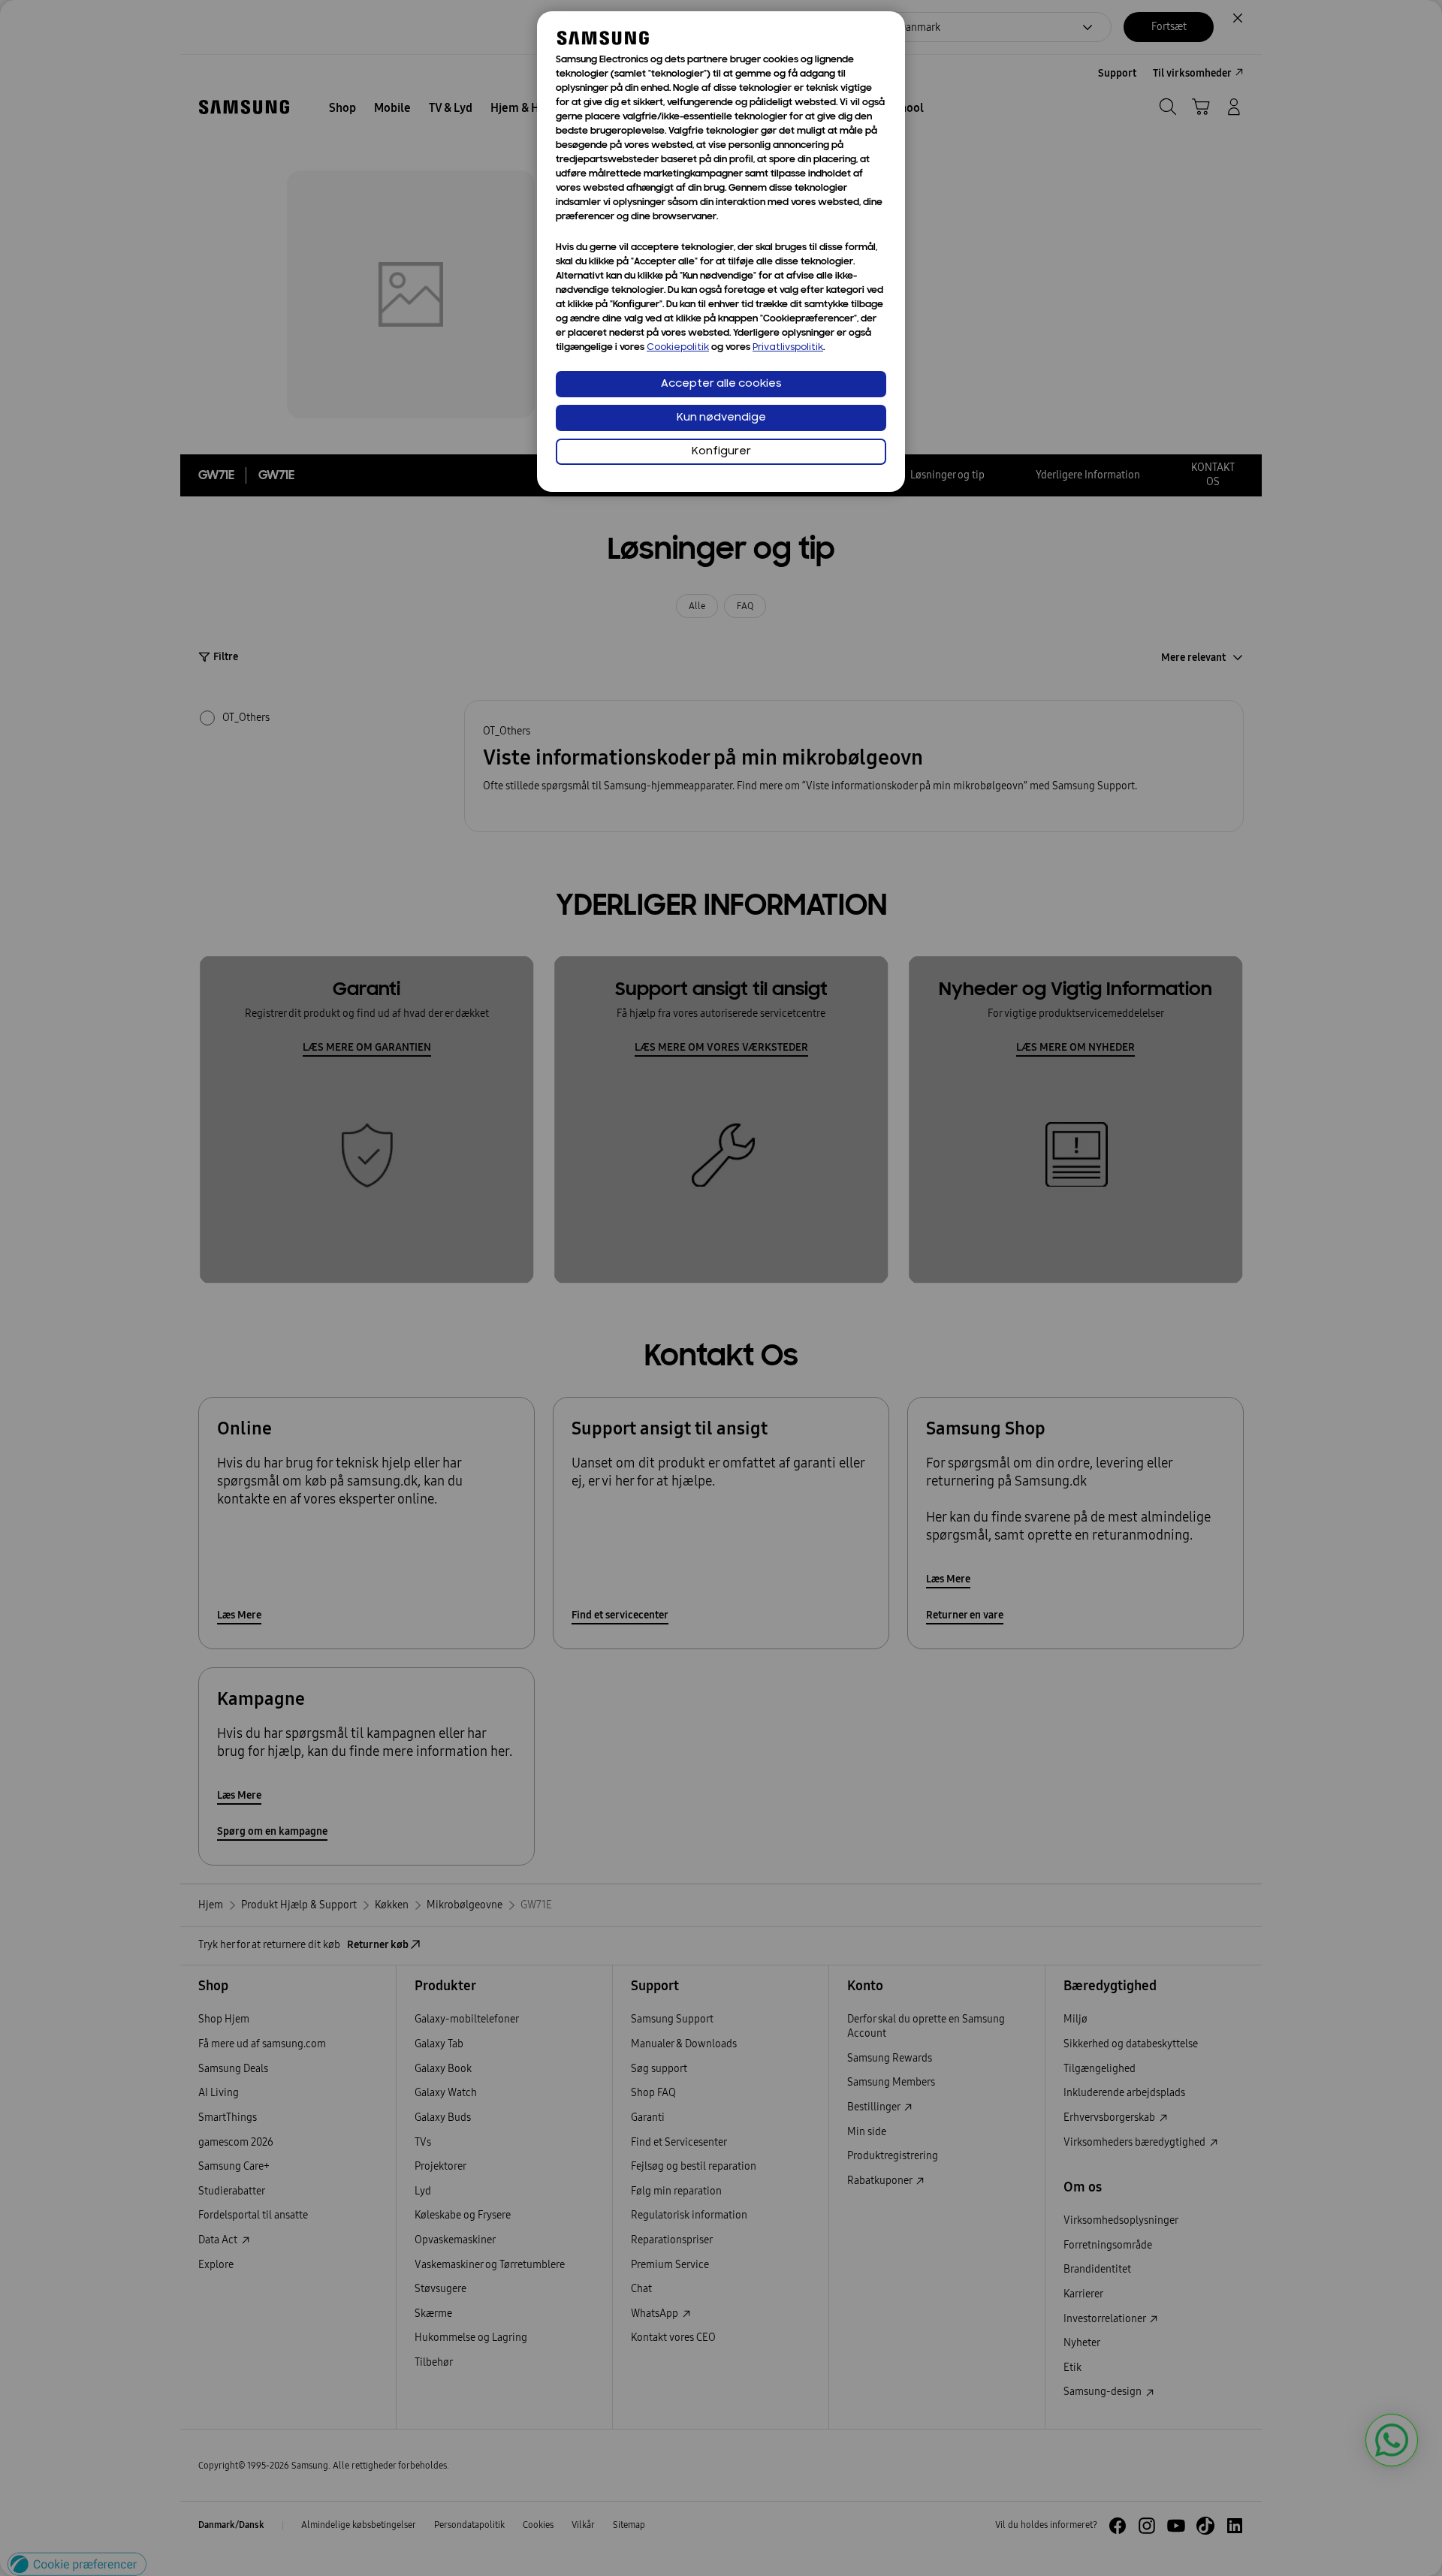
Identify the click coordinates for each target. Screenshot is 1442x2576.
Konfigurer (721, 452)
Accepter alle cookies (721, 384)
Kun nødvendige (721, 418)
